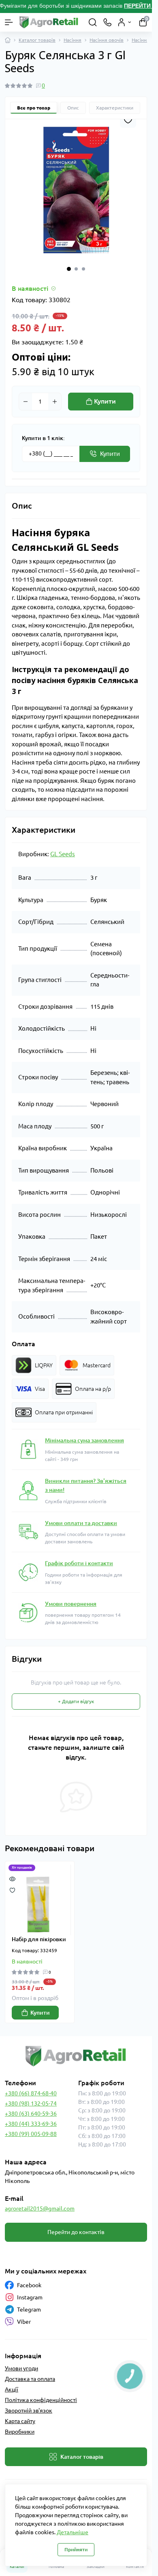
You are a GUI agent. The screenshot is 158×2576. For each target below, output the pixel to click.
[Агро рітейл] (76, 2056)
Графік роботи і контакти (79, 1563)
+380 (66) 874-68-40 (31, 2093)
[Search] (93, 22)
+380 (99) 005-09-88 (31, 2134)
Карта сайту (20, 2421)
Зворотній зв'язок (29, 2411)
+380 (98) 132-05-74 (31, 2103)
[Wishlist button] (128, 120)
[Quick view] (12, 1878)
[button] (69, 269)
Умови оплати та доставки (81, 1523)
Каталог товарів (37, 40)
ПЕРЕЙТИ (138, 6)
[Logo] (49, 22)
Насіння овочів (107, 40)
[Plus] (55, 402)
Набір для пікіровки (39, 1939)
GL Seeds (63, 854)
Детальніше (73, 2532)
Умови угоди (21, 2368)
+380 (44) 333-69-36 (31, 2124)
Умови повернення (71, 1604)
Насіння (73, 40)
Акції (12, 2389)
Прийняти (76, 2549)
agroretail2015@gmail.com (40, 2209)
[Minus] (26, 402)
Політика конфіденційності (41, 2400)
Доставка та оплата (30, 2379)
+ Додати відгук (76, 1701)
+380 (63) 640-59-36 (31, 2114)
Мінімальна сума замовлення (84, 1440)
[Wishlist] (12, 1890)
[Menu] (9, 22)
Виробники (20, 2432)
